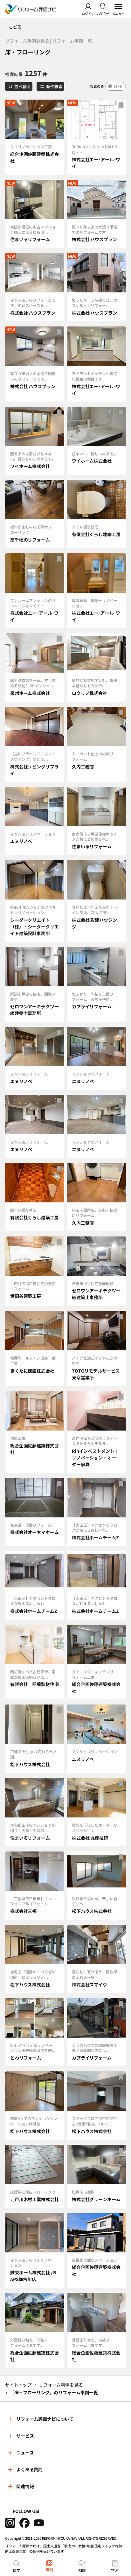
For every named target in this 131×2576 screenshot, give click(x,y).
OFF (118, 86)
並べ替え (22, 86)
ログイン (88, 13)
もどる (15, 27)
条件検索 (54, 86)
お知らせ (103, 13)
